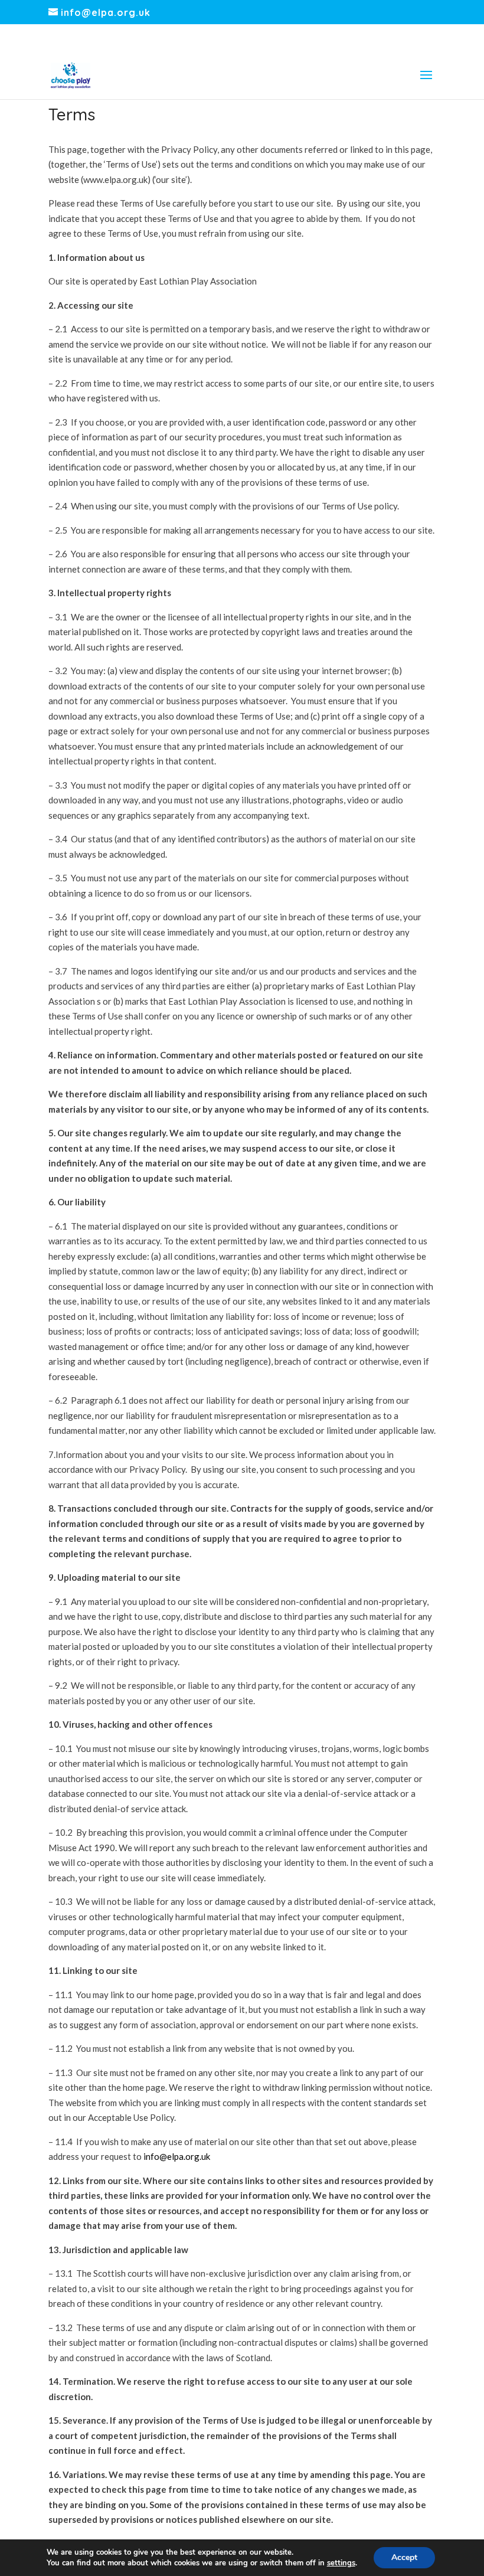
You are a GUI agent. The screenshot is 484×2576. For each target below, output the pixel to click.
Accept (404, 2557)
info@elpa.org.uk (177, 2156)
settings (341, 2563)
